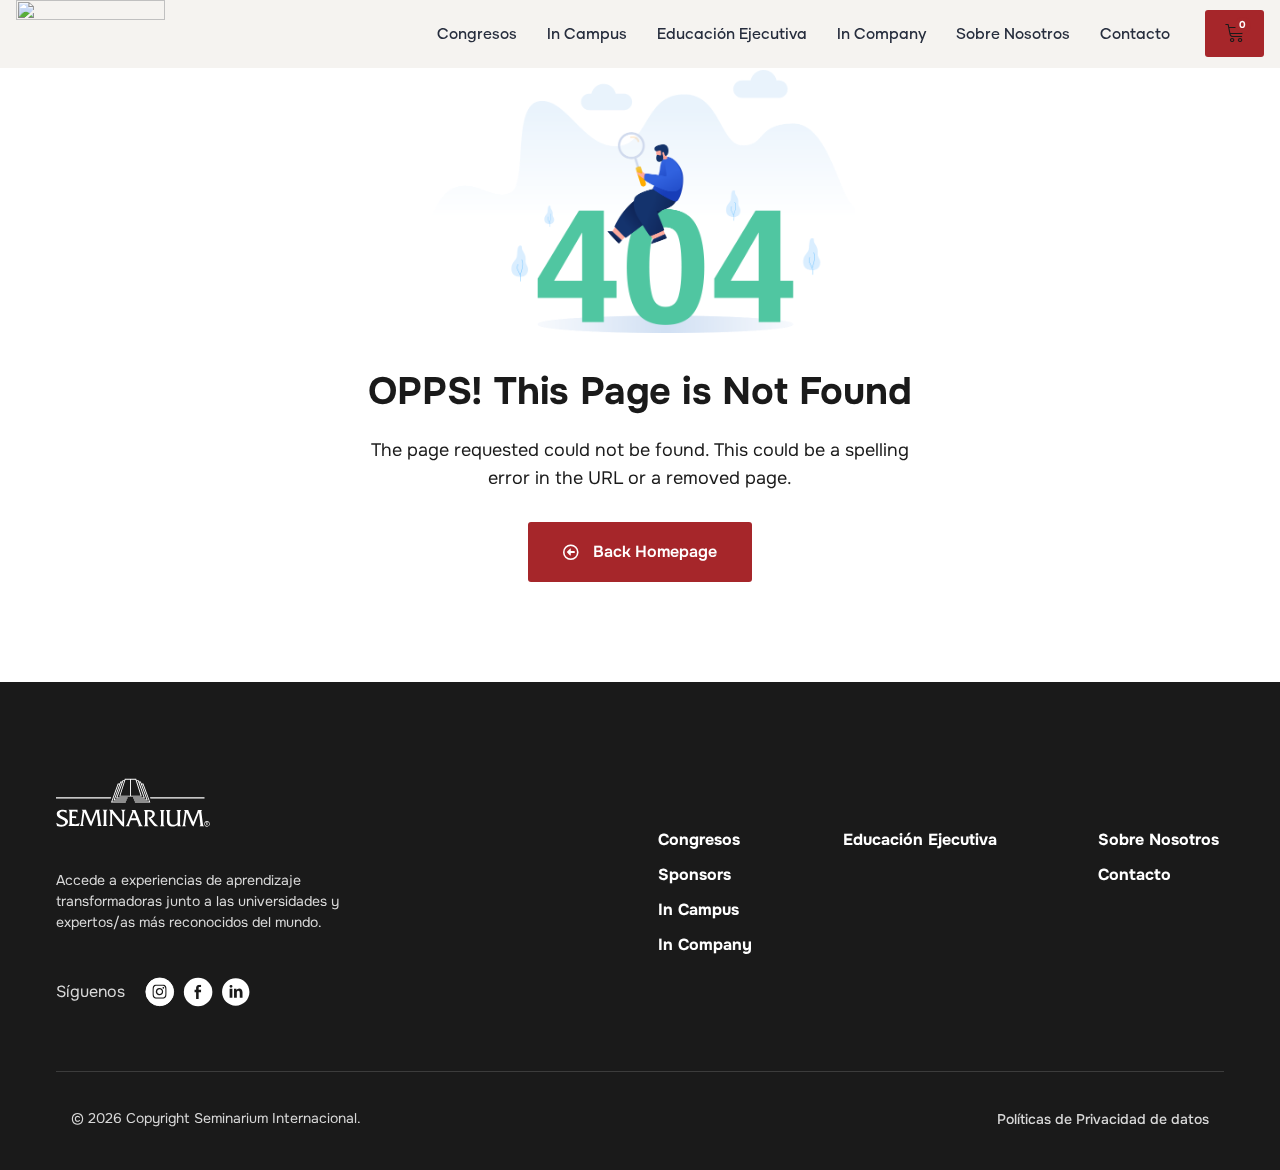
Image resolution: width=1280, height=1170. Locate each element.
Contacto (1134, 875)
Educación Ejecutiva (920, 840)
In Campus (698, 910)
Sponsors (694, 875)
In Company (705, 945)
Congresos (699, 840)
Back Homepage (653, 551)
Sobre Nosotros (1158, 840)
